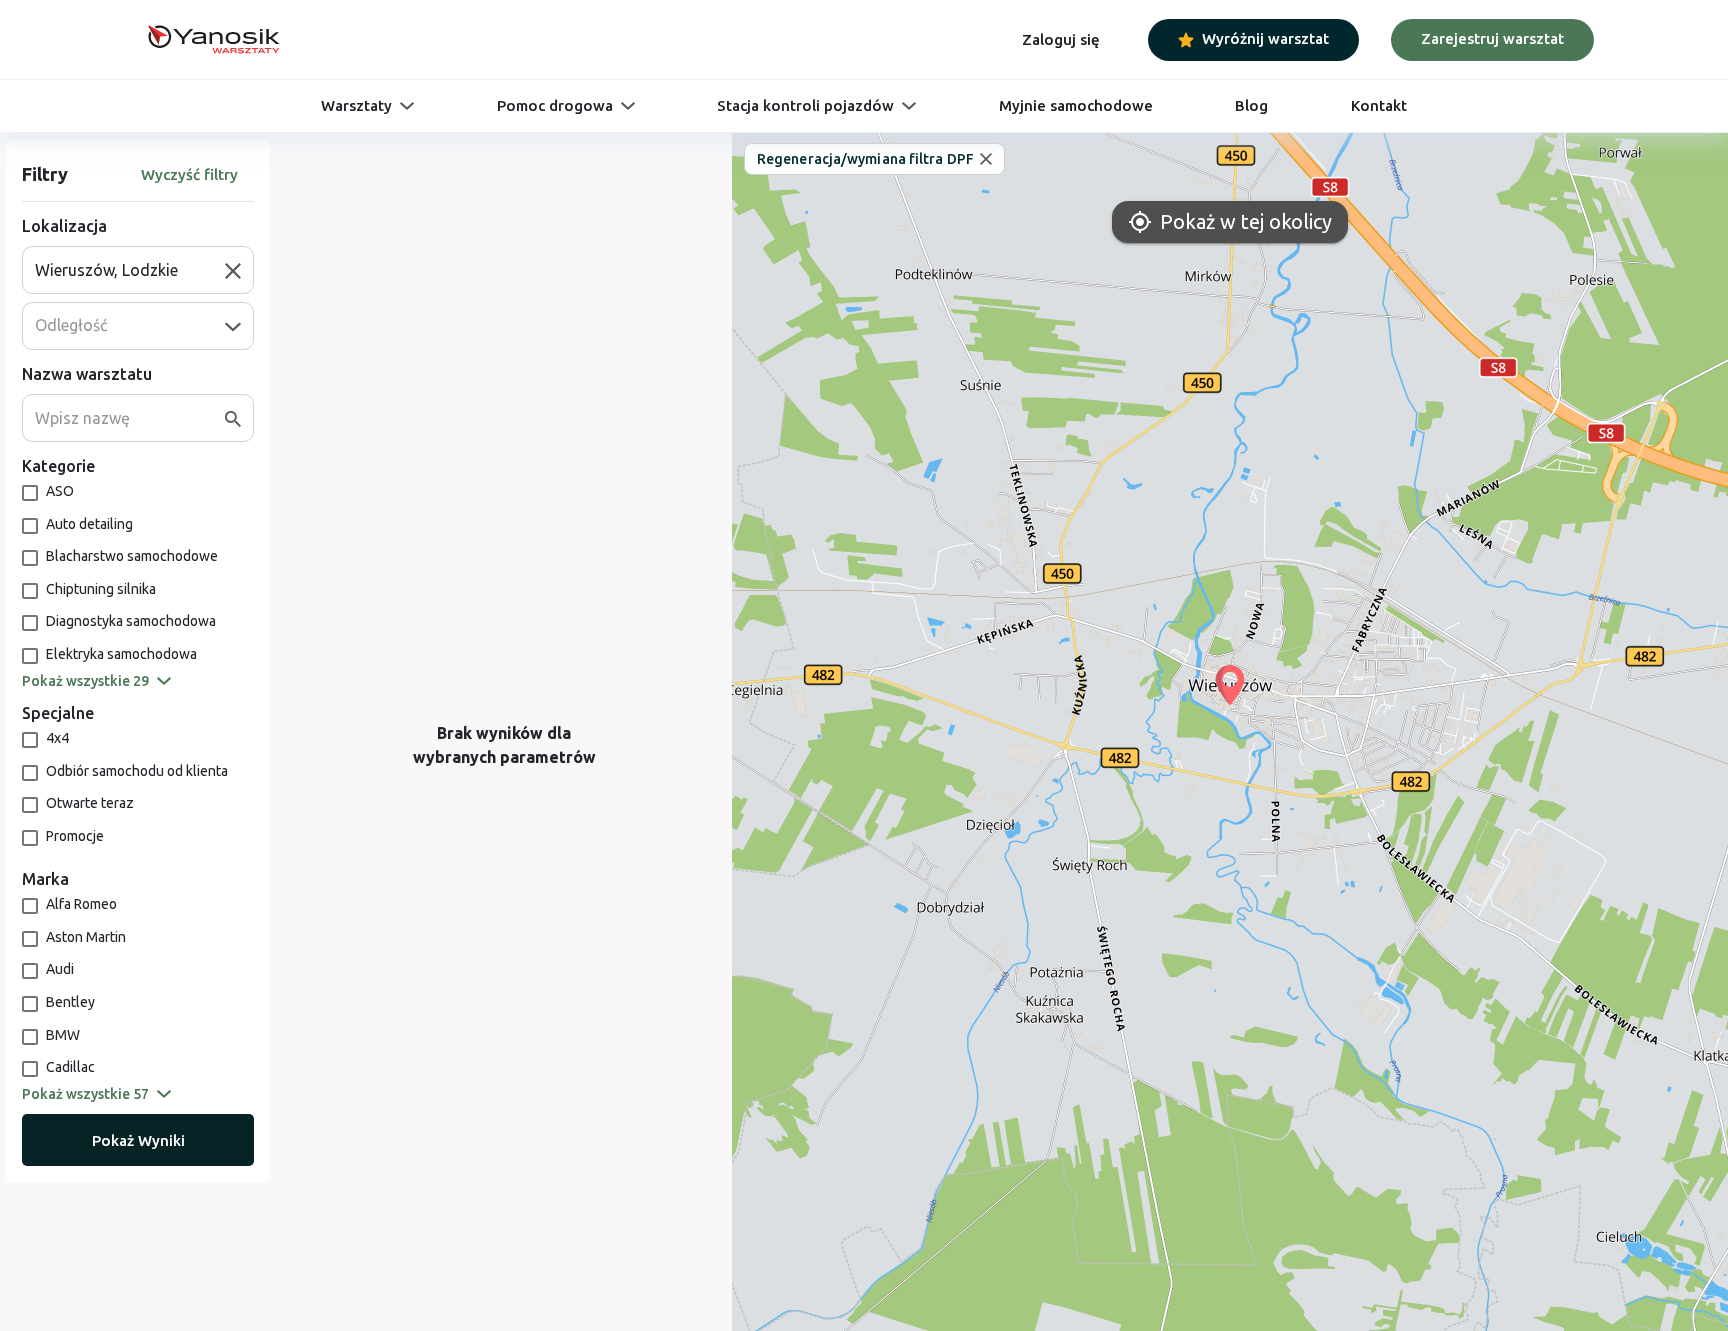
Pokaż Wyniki (138, 1140)
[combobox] (130, 270)
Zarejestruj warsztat (1492, 38)
